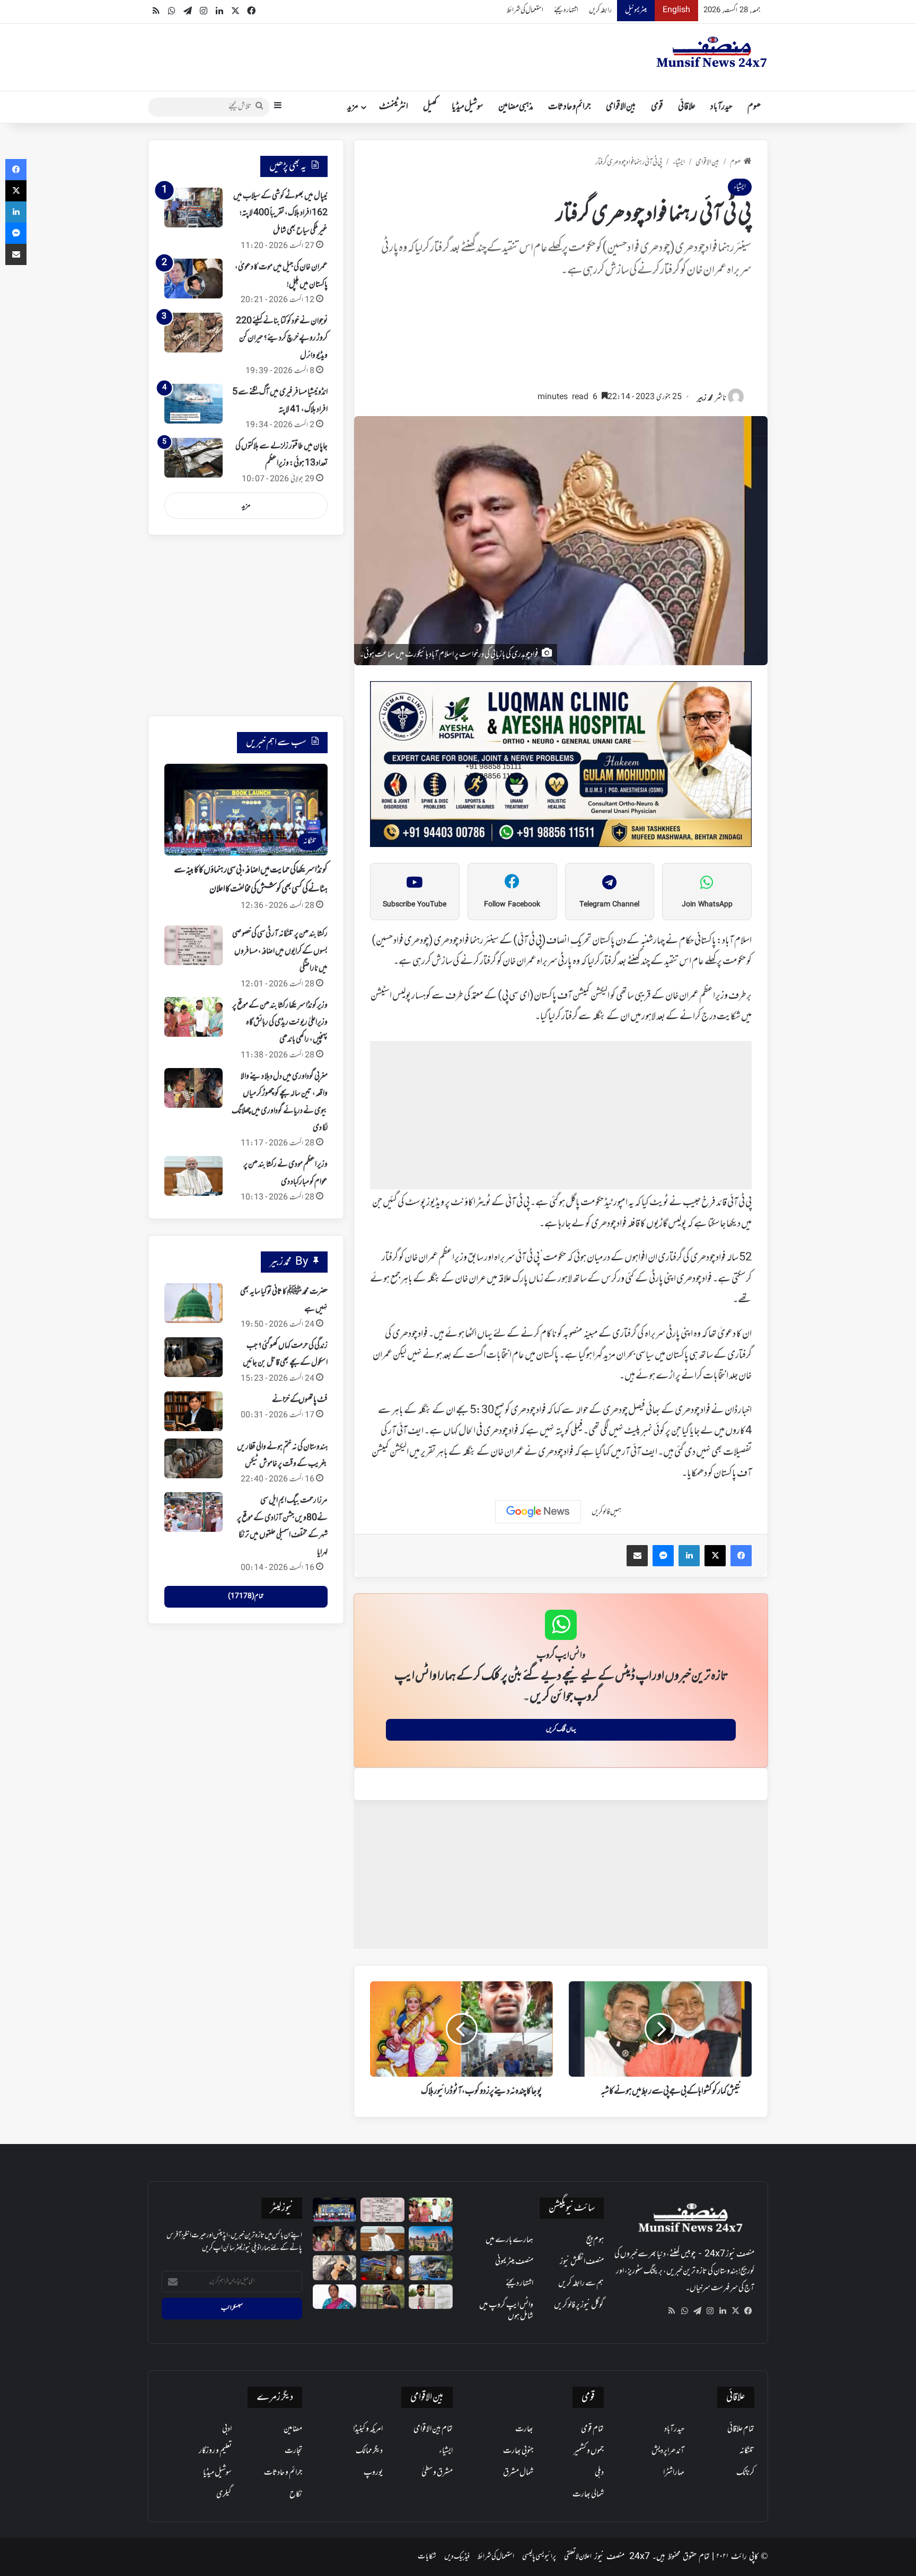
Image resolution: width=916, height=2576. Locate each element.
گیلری (224, 2494)
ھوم (754, 107)
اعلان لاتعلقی (578, 2557)
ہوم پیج (595, 2240)
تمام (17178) (246, 1596)
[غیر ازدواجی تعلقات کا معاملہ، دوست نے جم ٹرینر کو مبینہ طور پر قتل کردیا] (335, 2268)
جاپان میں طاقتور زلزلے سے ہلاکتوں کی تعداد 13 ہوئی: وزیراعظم (281, 455)
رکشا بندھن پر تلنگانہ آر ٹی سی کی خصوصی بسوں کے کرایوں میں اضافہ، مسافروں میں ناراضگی (280, 951)
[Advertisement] (561, 339)
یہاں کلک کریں (561, 1730)
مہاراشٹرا (674, 2473)
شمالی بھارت (588, 2494)
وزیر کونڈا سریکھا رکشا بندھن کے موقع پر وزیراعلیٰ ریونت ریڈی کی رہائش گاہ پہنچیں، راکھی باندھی (280, 1023)
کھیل (430, 107)
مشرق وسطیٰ (437, 2473)
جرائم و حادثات (570, 107)
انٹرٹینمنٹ (394, 107)
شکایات (427, 2557)
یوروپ (373, 2473)
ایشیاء (679, 162)
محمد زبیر (705, 398)
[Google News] (538, 1512)
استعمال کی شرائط (525, 10)
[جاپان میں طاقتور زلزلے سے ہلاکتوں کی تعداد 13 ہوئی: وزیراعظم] (193, 458)
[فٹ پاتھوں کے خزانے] (193, 1411)
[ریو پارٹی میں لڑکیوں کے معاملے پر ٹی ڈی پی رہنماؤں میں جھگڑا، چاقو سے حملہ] (382, 2268)
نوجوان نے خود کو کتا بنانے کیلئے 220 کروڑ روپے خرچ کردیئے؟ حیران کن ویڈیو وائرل (282, 338)
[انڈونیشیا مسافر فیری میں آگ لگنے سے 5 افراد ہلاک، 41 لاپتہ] (193, 404)
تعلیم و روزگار (215, 2451)
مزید (353, 107)
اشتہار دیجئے (566, 10)
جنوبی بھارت (518, 2451)
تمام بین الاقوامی (433, 2429)
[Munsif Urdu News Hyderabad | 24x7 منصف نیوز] (712, 52)
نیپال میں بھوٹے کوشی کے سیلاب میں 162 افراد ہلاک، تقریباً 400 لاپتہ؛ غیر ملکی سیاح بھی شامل (280, 213)
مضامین (293, 2429)
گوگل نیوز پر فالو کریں (579, 2305)
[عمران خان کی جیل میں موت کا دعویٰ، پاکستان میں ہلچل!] (193, 279)
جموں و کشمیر (589, 2451)
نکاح (296, 2494)
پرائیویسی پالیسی (539, 2557)
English (676, 10)
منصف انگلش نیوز (582, 2262)
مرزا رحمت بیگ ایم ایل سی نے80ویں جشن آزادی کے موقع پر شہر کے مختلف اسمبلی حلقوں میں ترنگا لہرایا (282, 1526)
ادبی (227, 2429)
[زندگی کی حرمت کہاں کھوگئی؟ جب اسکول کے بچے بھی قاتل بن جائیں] (193, 1357)
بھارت (524, 2429)
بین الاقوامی (621, 107)
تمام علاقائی (741, 2429)
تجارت (293, 2451)
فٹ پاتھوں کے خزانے (300, 1400)
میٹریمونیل (636, 10)
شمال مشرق (518, 2473)
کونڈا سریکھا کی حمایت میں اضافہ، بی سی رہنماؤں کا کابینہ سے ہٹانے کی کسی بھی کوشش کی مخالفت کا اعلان (251, 880)
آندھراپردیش (668, 2451)
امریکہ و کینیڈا (368, 2429)
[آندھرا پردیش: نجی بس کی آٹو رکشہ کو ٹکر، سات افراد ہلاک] (431, 2268)
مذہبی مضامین (516, 107)
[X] (735, 2311)
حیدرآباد (721, 107)
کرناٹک (745, 2473)
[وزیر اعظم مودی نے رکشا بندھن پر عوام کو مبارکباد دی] (193, 1176)
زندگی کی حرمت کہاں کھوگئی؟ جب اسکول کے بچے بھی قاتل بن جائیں (285, 1354)
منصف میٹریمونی (514, 2262)
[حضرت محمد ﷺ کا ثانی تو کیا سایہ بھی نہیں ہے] (193, 1303)
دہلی (599, 2473)
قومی (657, 107)
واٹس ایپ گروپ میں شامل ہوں (506, 2311)
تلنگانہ (747, 2451)
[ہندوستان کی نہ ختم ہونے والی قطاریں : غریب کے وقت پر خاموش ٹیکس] (193, 1458)
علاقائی (687, 107)
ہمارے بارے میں (509, 2240)
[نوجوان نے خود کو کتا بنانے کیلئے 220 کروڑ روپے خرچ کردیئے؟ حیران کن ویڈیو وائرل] (193, 333)
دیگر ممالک (369, 2451)
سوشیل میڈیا (468, 107)
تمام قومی (592, 2429)
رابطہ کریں (600, 10)
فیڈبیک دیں (457, 2557)
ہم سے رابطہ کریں (581, 2283)
